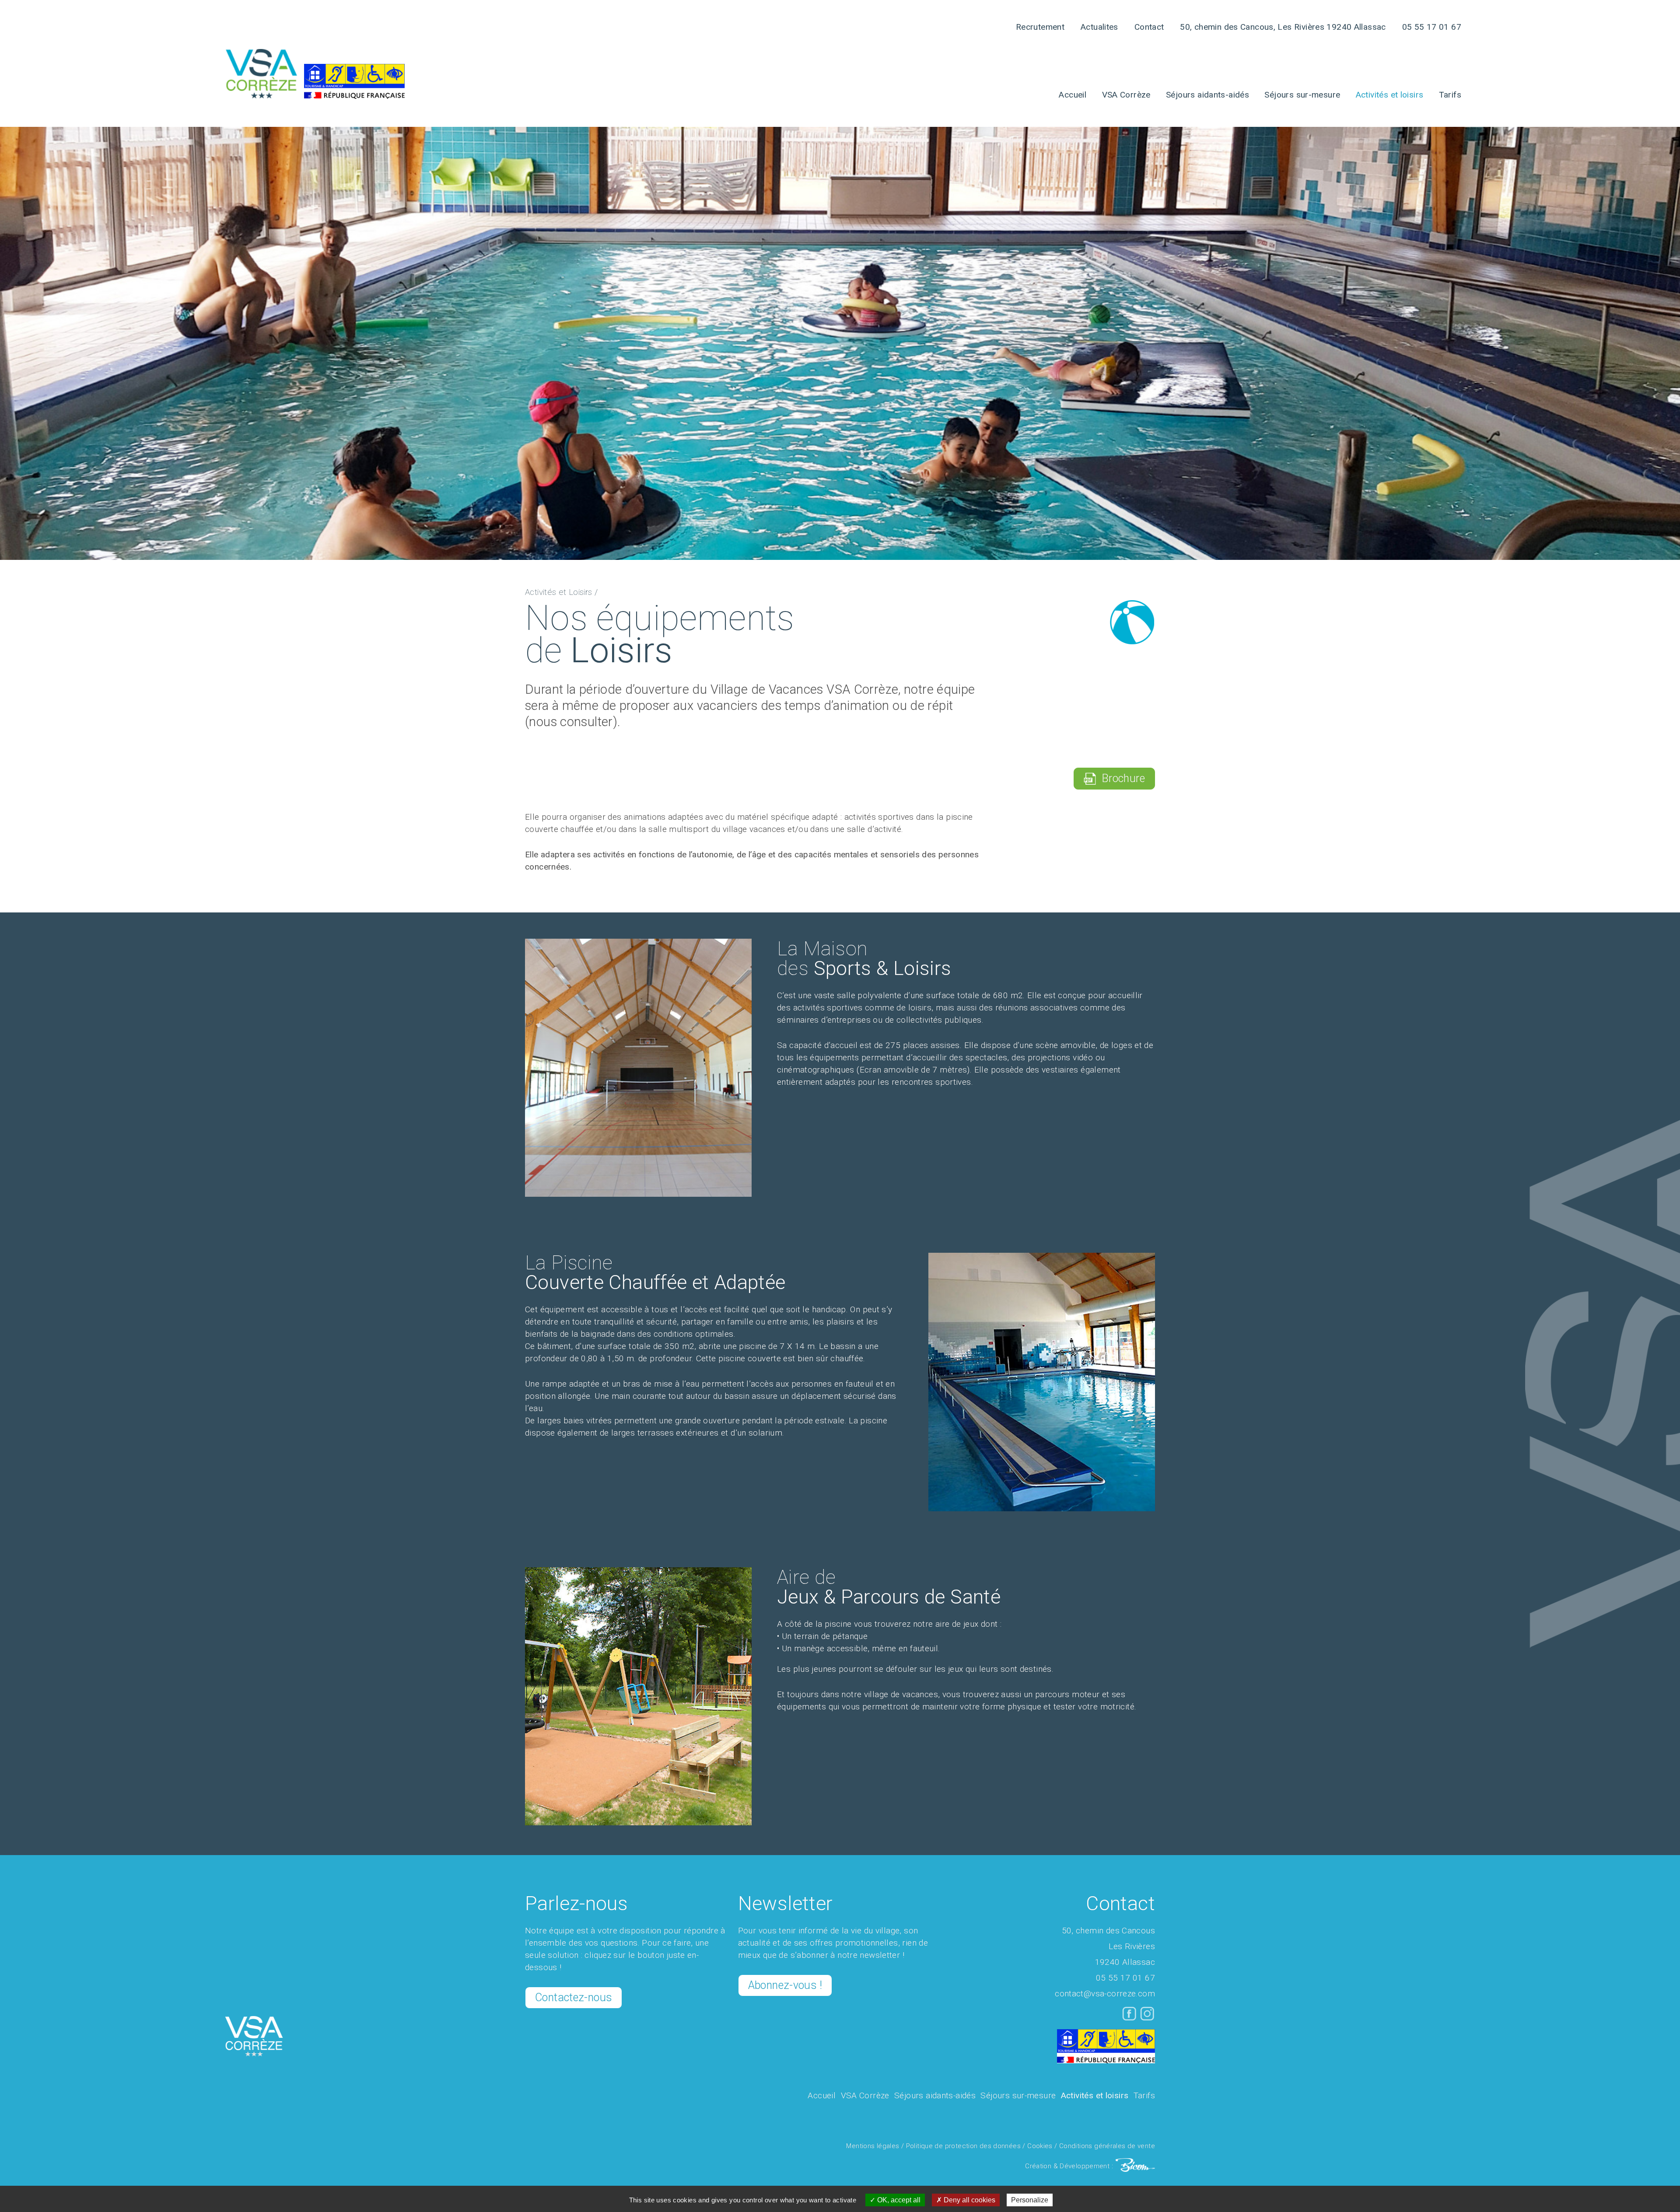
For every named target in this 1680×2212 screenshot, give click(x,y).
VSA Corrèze (1126, 95)
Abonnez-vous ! (785, 1985)
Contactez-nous (574, 1997)
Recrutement (1040, 27)
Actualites (1099, 27)
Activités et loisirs (1390, 95)
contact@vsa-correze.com (1105, 1994)
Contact (1149, 27)
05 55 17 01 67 (1432, 27)
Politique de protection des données (963, 2146)
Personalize (1030, 2200)
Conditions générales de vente (1107, 2146)
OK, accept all (898, 2200)
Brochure (1120, 778)
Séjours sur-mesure (1302, 95)
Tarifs (1450, 95)
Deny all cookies (969, 2200)
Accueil (1073, 95)
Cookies (1040, 2146)
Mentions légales (873, 2146)
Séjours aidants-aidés (1207, 95)
